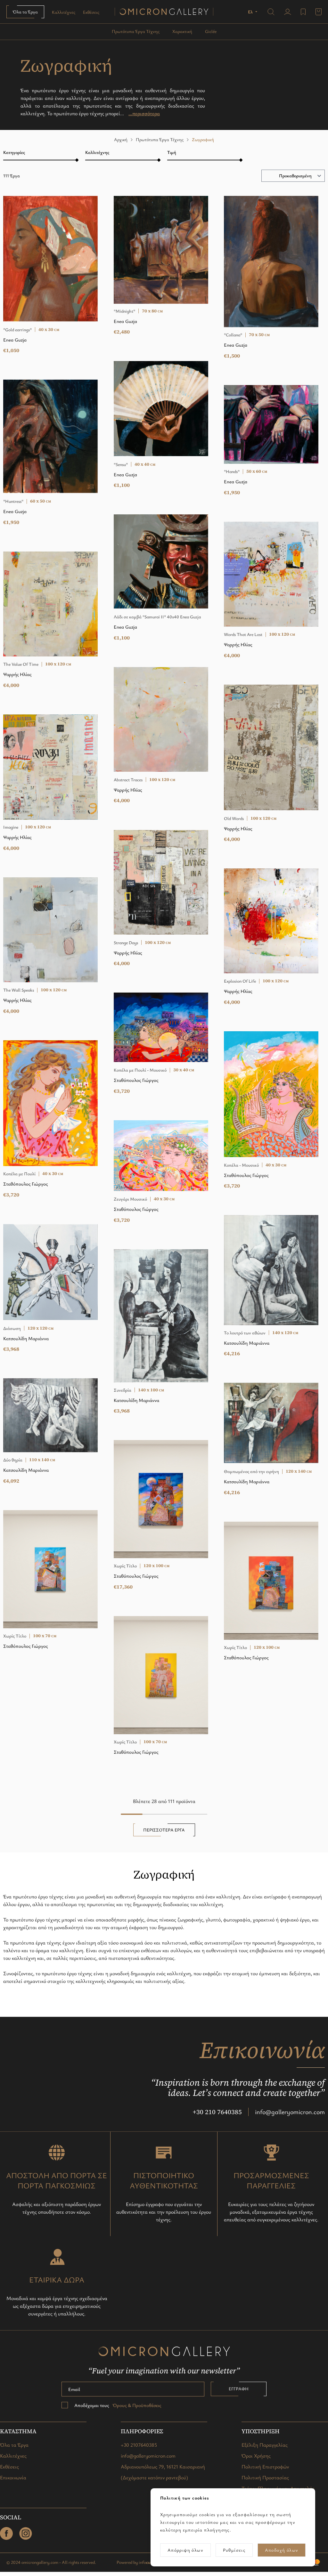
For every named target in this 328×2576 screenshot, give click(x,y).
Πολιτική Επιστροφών (265, 2467)
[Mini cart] (319, 12)
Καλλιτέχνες (64, 12)
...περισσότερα (144, 113)
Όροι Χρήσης (256, 2456)
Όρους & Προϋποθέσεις (136, 2405)
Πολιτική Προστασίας (265, 2477)
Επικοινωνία (13, 2477)
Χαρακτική (182, 31)
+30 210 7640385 (217, 2112)
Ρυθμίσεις (234, 2550)
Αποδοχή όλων (282, 2550)
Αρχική (121, 139)
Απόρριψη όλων (185, 2550)
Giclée (211, 31)
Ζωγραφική (203, 139)
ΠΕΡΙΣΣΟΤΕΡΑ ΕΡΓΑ (164, 1830)
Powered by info (136, 2562)
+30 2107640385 (139, 2445)
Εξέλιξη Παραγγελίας (265, 2445)
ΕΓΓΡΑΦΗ (239, 2389)
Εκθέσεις (91, 12)
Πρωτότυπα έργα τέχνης (136, 31)
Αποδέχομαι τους (118, 2405)
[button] (253, 12)
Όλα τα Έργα (25, 12)
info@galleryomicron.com (290, 2112)
